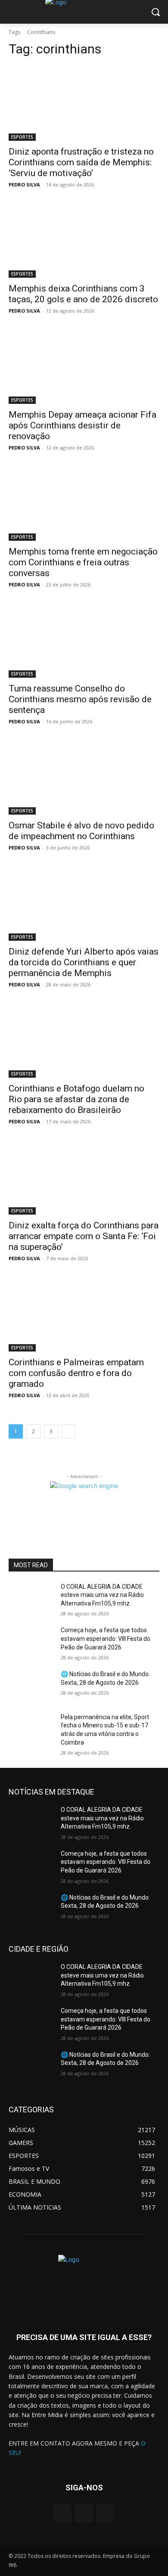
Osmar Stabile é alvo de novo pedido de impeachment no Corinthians (81, 831)
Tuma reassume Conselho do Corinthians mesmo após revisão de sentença (80, 699)
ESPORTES (22, 137)
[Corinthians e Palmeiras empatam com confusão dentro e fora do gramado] (84, 1314)
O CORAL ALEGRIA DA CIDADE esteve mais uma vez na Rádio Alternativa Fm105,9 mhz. (102, 1595)
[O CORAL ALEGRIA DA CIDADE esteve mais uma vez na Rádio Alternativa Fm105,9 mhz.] (31, 1599)
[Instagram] (84, 2513)
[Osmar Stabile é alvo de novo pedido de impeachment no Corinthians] (84, 777)
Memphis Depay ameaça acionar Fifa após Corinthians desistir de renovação (82, 425)
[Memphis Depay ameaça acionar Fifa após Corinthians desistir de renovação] (84, 366)
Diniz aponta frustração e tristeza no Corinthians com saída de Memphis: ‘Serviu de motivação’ (81, 162)
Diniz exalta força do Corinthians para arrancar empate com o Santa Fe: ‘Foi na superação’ (84, 1236)
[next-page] (69, 1431)
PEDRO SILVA (24, 184)
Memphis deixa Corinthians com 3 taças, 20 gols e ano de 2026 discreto (83, 294)
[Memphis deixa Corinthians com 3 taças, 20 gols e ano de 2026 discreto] (84, 240)
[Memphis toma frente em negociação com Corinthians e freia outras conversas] (84, 503)
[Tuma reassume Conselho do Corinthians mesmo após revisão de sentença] (84, 640)
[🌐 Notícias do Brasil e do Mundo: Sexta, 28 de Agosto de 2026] (31, 1686)
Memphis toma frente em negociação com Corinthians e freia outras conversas (83, 562)
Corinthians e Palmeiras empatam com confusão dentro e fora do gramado (76, 1373)
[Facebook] (63, 2513)
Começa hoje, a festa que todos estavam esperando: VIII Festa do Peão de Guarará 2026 (106, 1638)
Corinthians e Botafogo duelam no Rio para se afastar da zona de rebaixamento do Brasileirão (76, 1099)
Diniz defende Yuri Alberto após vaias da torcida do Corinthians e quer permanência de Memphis (84, 962)
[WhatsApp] (105, 2513)
